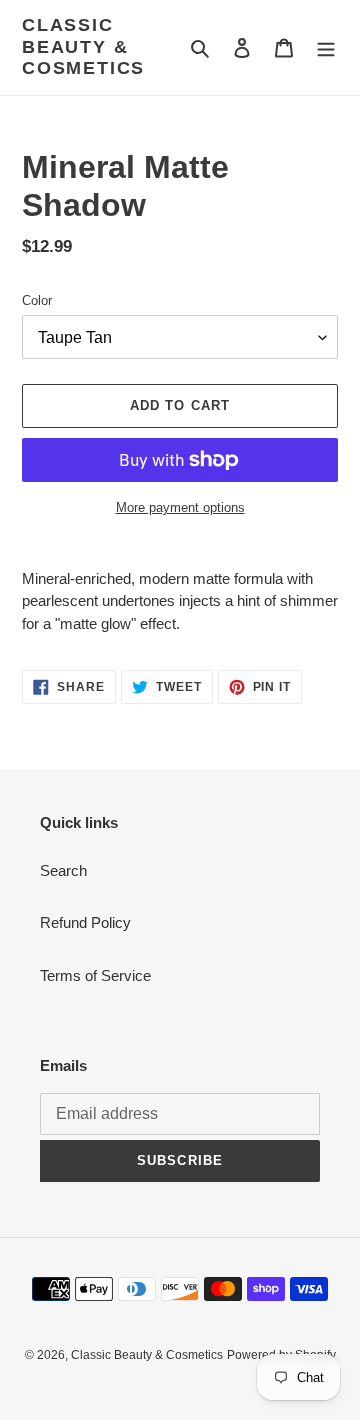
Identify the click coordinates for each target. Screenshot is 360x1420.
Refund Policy (85, 922)
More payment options (180, 507)
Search (63, 870)
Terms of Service (95, 975)
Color (37, 300)
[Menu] (326, 47)
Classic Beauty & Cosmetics (83, 46)
